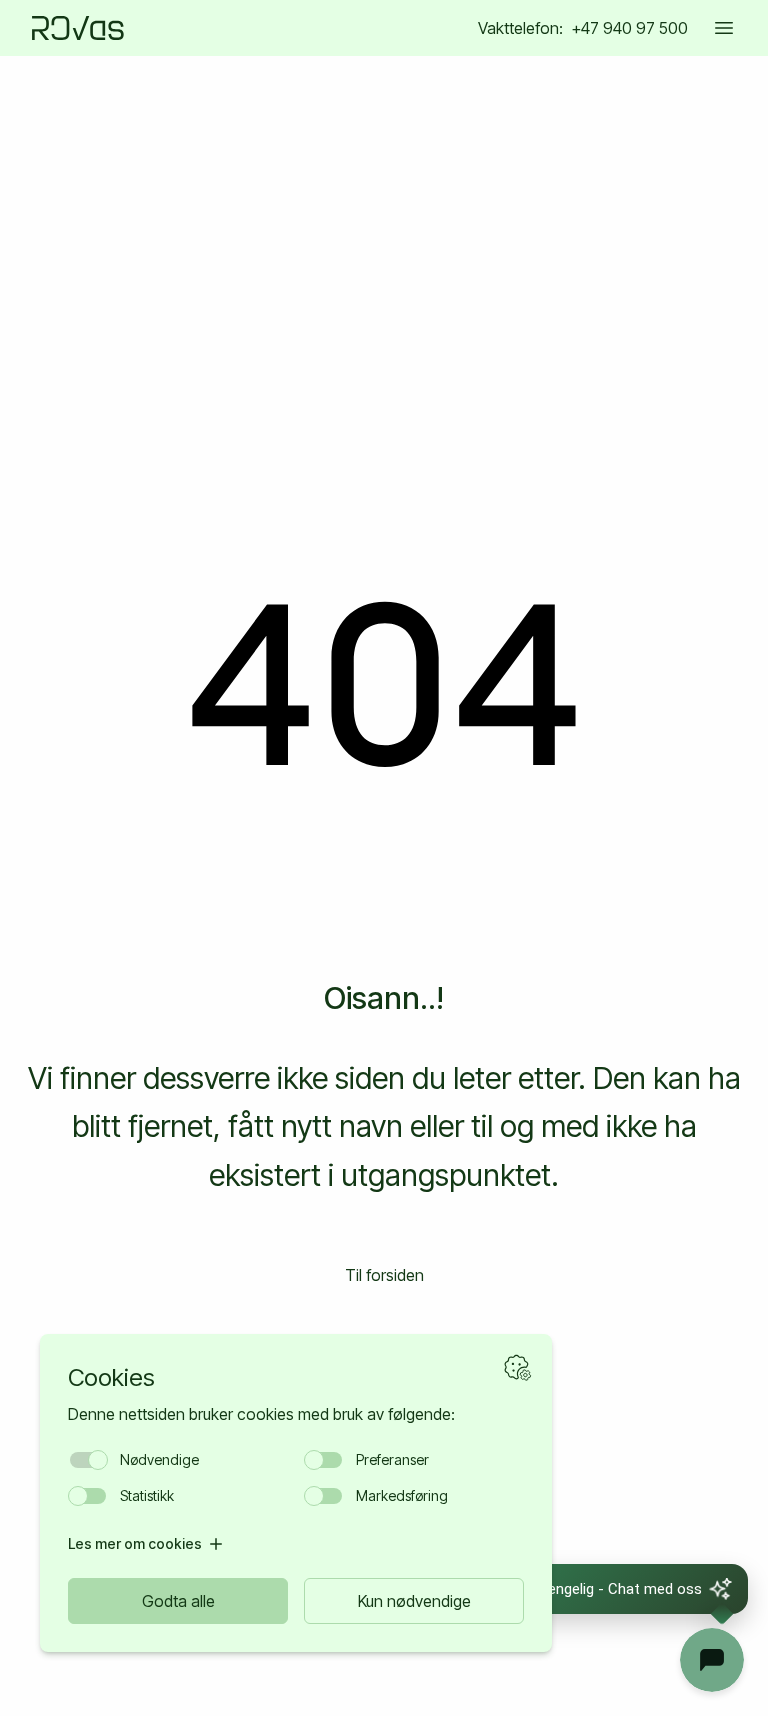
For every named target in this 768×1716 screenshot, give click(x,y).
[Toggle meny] (724, 28)
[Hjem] (78, 28)
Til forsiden (384, 1275)
